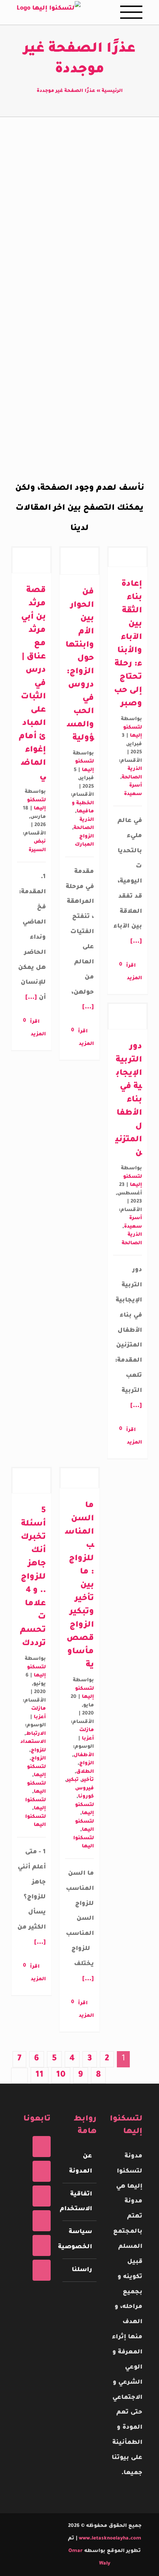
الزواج (38, 1759)
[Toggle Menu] (131, 12)
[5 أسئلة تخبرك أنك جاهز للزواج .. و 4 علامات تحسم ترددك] (31, 1481)
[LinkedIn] (42, 2270)
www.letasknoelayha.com (109, 2539)
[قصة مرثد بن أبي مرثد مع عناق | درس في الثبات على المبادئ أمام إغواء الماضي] (31, 560)
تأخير (88, 1780)
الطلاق (85, 1772)
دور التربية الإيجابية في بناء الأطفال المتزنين (129, 1100)
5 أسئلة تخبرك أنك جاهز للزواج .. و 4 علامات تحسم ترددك (33, 1578)
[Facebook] (42, 2147)
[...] (32, 998)
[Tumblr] (42, 2245)
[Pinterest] (42, 2221)
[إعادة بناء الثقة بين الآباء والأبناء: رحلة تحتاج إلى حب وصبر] (128, 557)
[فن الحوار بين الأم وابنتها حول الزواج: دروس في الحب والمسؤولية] (79, 561)
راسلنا (82, 2270)
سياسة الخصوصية (79, 2240)
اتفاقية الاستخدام (79, 2202)
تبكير (73, 1780)
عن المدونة (81, 2164)
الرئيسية (112, 91)
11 (40, 2075)
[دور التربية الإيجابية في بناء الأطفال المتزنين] (128, 1017)
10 (61, 2075)
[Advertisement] (79, 230)
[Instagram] (42, 2196)
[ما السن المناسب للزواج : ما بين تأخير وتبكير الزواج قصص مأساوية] (79, 1478)
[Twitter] (42, 2171)
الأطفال (84, 1755)
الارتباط (36, 1734)
